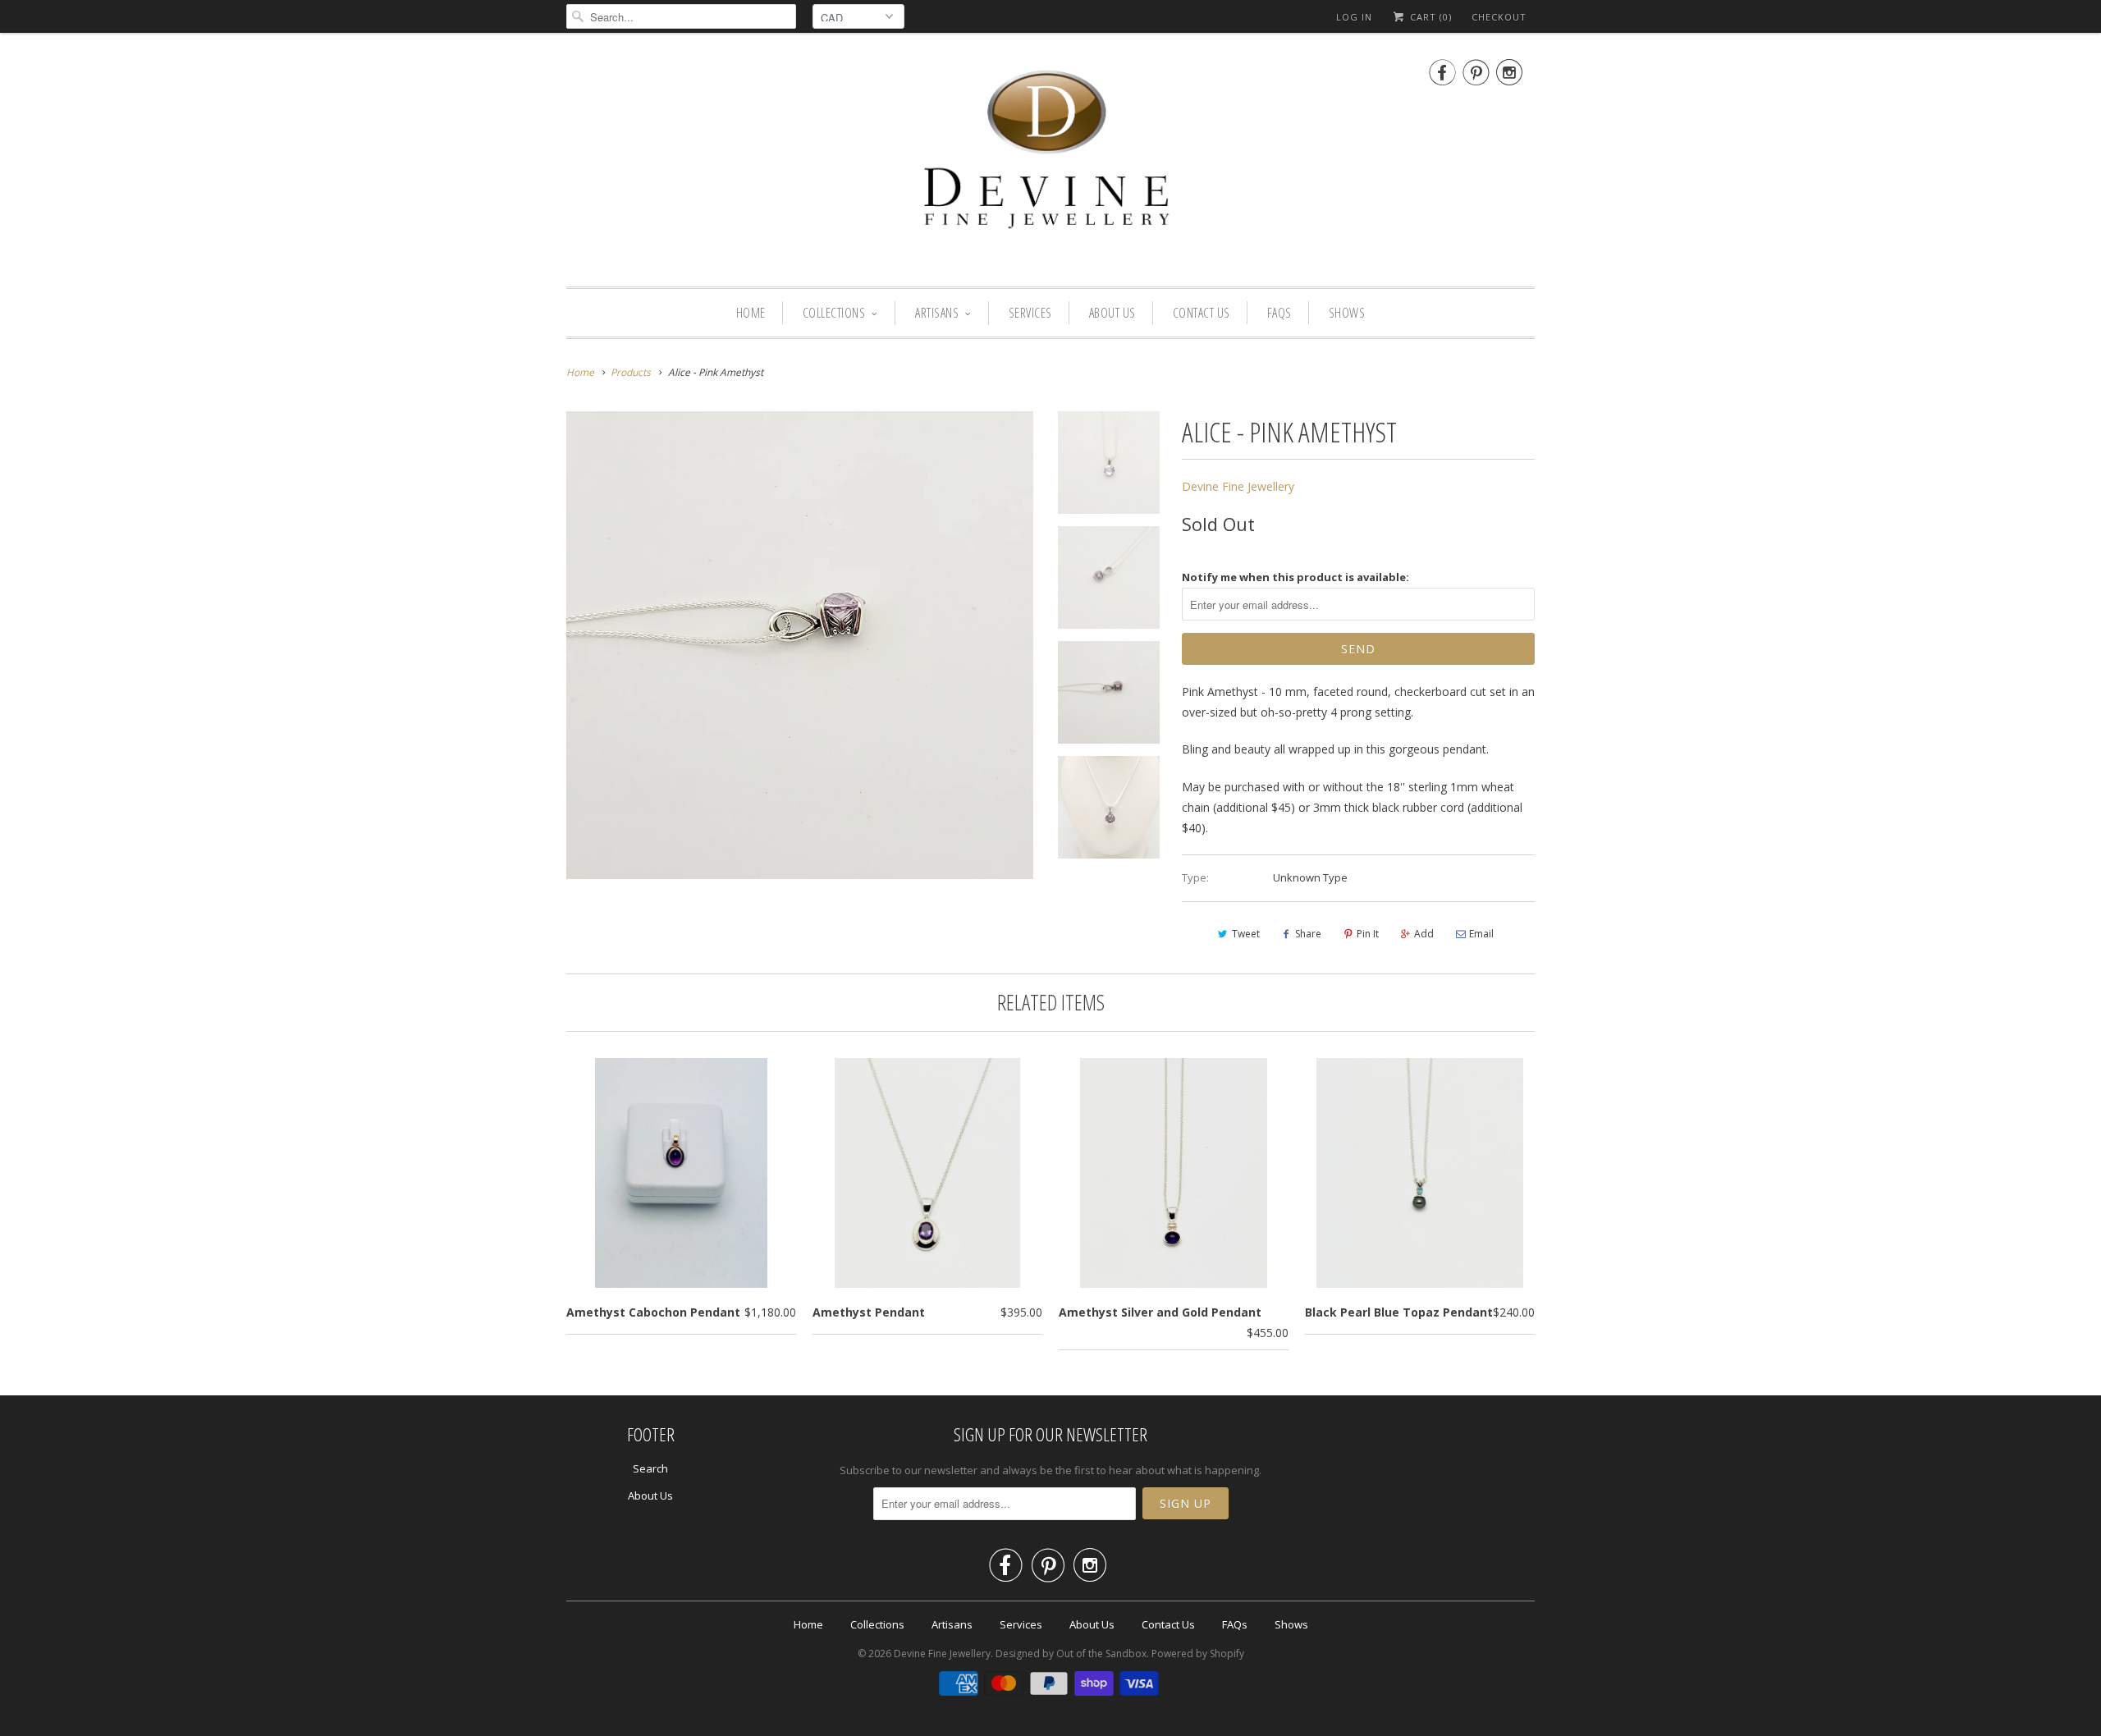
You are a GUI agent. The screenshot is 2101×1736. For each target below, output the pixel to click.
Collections (834, 313)
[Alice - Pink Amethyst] (800, 645)
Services (1030, 313)
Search (650, 1468)
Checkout (1499, 17)
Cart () (1429, 17)
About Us (1112, 313)
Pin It (1368, 934)
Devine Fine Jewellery (1238, 486)
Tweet (1246, 934)
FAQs (1279, 313)
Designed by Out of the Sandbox (1071, 1654)
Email (1481, 934)
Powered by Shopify (1198, 1654)
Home (751, 313)
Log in (1354, 17)
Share (1308, 934)
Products (631, 372)
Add (1424, 934)
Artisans (937, 313)
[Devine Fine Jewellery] (1050, 164)
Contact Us (1202, 313)
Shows (1347, 313)
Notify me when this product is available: (1295, 577)
